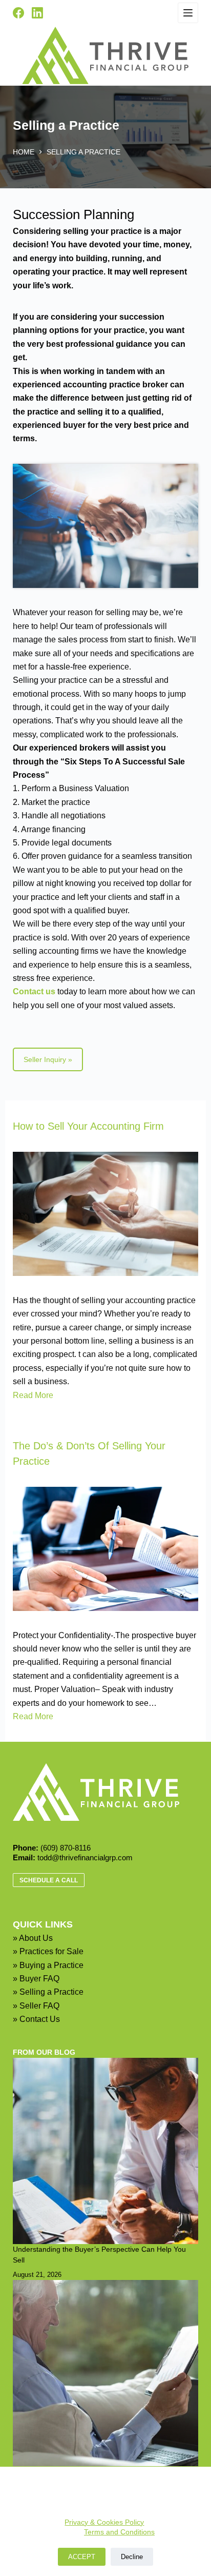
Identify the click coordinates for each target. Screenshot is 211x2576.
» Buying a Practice (48, 1965)
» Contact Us (36, 2019)
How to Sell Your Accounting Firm (88, 1126)
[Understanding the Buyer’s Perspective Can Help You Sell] (106, 2151)
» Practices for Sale (48, 1951)
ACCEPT (82, 2557)
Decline (132, 2557)
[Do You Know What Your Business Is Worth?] (106, 2373)
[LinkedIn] (37, 13)
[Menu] (188, 13)
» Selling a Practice (48, 1992)
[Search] (59, 13)
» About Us (33, 1938)
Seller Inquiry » (48, 1059)
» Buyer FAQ (36, 1979)
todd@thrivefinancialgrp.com (85, 1857)
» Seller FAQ (36, 2006)
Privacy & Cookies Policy (104, 2522)
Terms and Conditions (119, 2532)
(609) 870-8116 (66, 1848)
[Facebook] (18, 13)
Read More (33, 1395)
